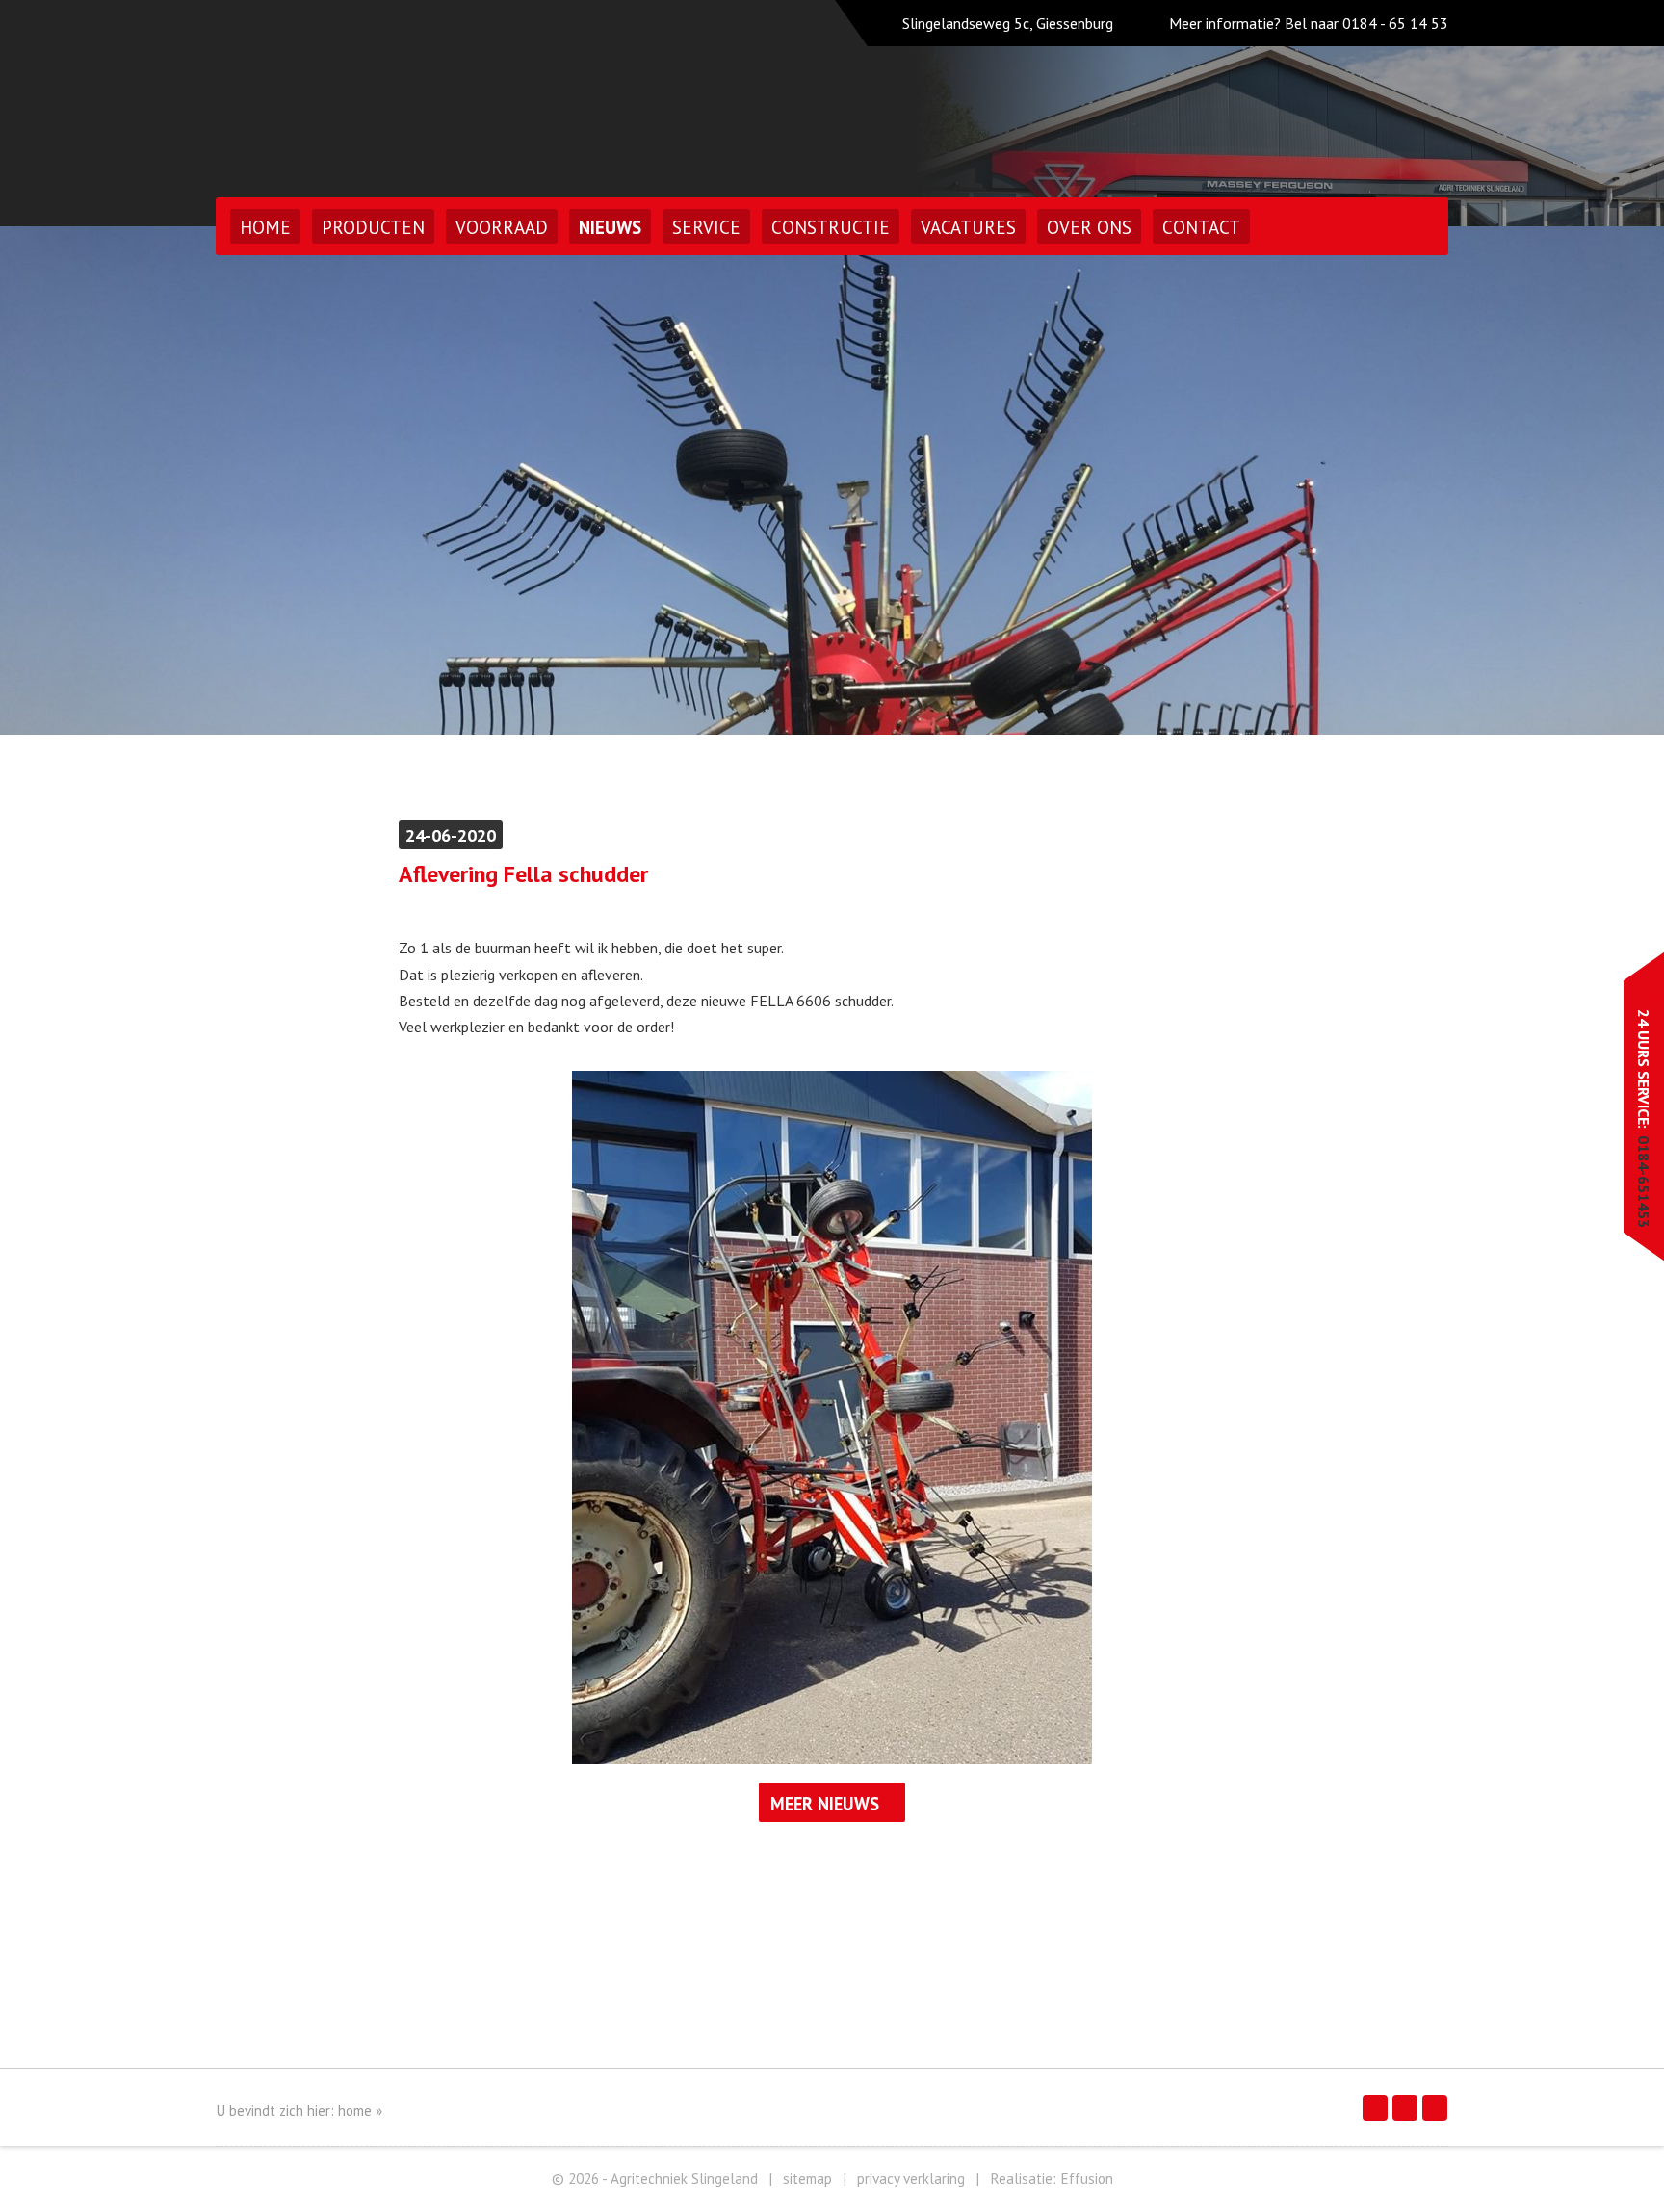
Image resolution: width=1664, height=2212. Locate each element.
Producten (373, 227)
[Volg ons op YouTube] (1435, 2108)
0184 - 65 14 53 (1395, 23)
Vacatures (968, 227)
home (355, 2110)
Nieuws (610, 227)
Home (265, 227)
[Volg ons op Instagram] (1405, 2108)
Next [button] (1589, 481)
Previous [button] (75, 481)
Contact (1201, 227)
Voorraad (502, 227)
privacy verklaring (911, 2179)
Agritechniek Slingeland (383, 94)
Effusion (1087, 2179)
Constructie (831, 227)
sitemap (807, 2179)
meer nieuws (825, 1804)
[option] (832, 481)
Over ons (1089, 227)
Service (706, 227)
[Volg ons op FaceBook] (1375, 2108)
